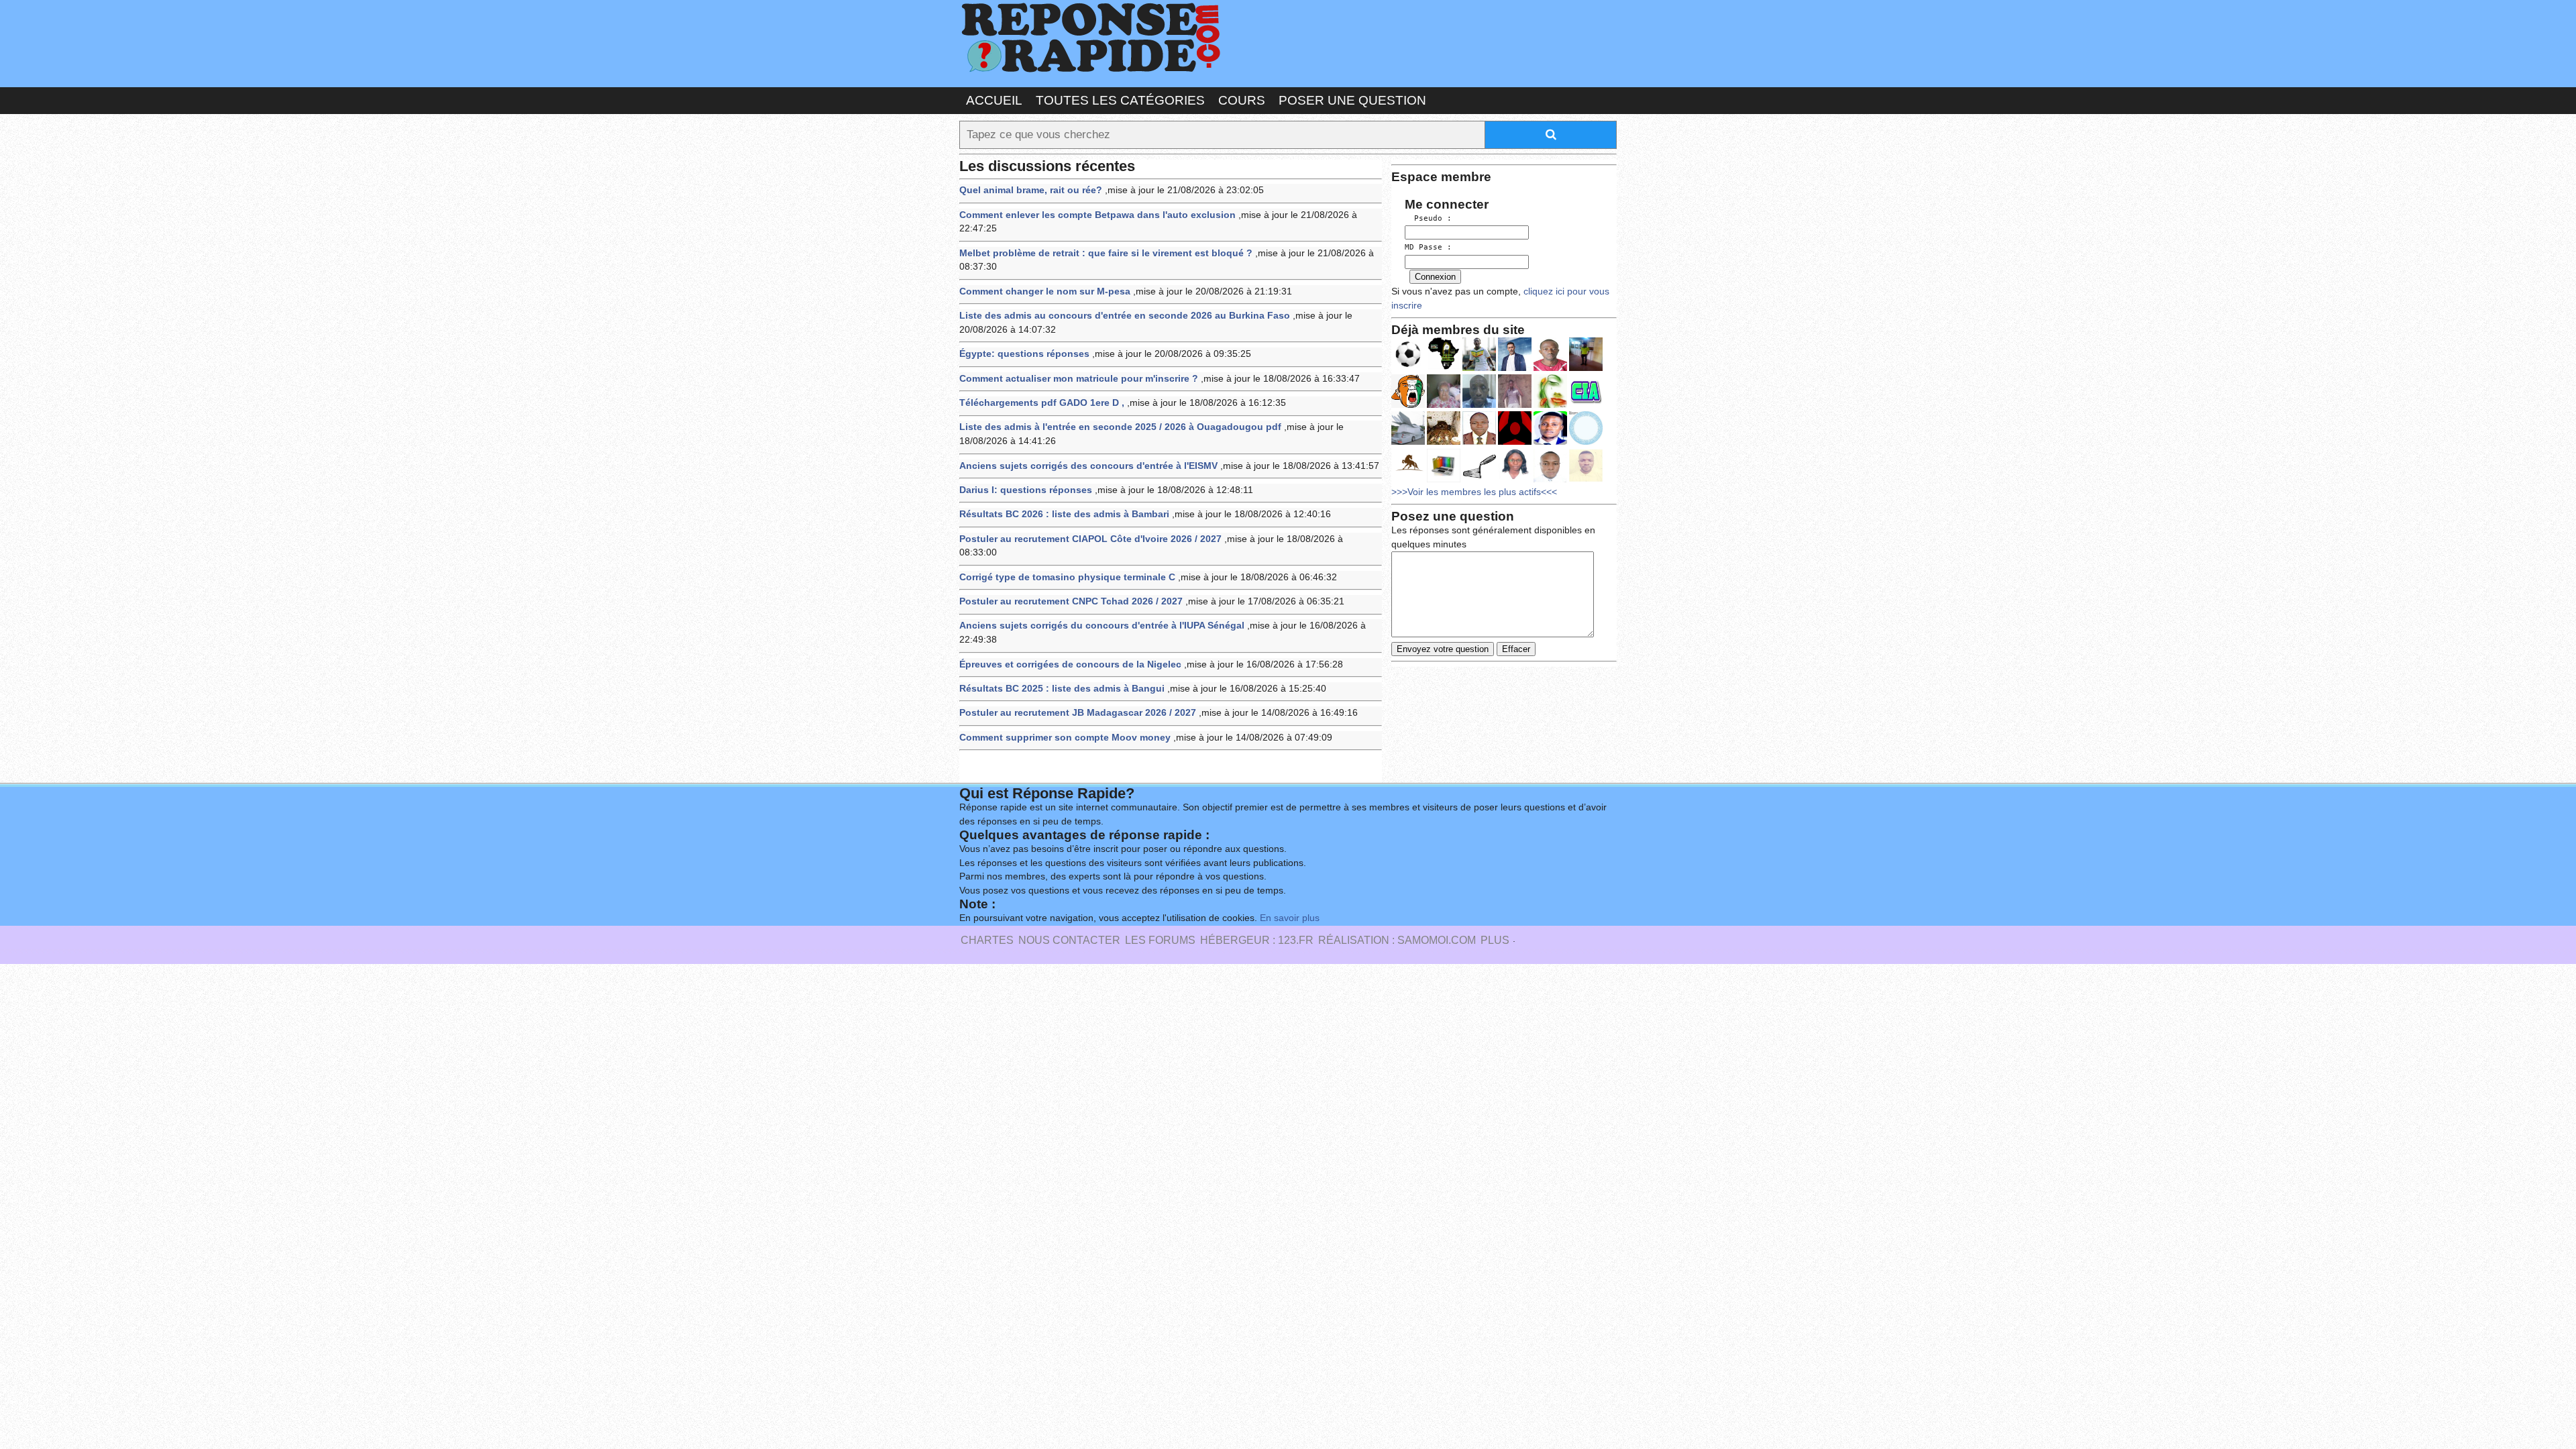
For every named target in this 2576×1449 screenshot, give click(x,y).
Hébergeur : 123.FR (1257, 940)
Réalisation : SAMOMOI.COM (1397, 940)
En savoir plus (1290, 918)
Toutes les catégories (1120, 100)
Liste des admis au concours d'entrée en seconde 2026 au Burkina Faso (1125, 316)
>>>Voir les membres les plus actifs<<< (1474, 492)
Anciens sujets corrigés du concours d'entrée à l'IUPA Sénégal (1102, 626)
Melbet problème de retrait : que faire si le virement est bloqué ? (1106, 253)
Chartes (987, 940)
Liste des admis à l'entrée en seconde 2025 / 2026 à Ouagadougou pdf (1120, 427)
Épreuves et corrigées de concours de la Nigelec (1070, 664)
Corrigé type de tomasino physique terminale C (1067, 577)
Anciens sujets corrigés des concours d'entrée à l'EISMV (1088, 466)
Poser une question (1352, 100)
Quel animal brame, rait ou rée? (1031, 190)
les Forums (1160, 940)
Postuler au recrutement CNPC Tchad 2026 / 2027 (1071, 601)
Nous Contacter (1069, 940)
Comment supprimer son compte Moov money (1065, 738)
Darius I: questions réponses (1026, 490)
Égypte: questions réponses (1024, 354)
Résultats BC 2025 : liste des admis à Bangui (1062, 689)
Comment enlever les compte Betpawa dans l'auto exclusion (1097, 215)
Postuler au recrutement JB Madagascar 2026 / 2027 (1078, 713)
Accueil (994, 100)
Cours (1242, 100)
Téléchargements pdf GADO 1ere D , (1042, 403)
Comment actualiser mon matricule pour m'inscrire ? (1079, 379)
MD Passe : (1428, 247)
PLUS (1495, 940)
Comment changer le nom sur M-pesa (1045, 291)
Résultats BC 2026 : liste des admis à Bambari (1064, 514)
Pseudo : (1428, 218)
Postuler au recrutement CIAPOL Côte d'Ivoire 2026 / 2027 (1090, 539)
